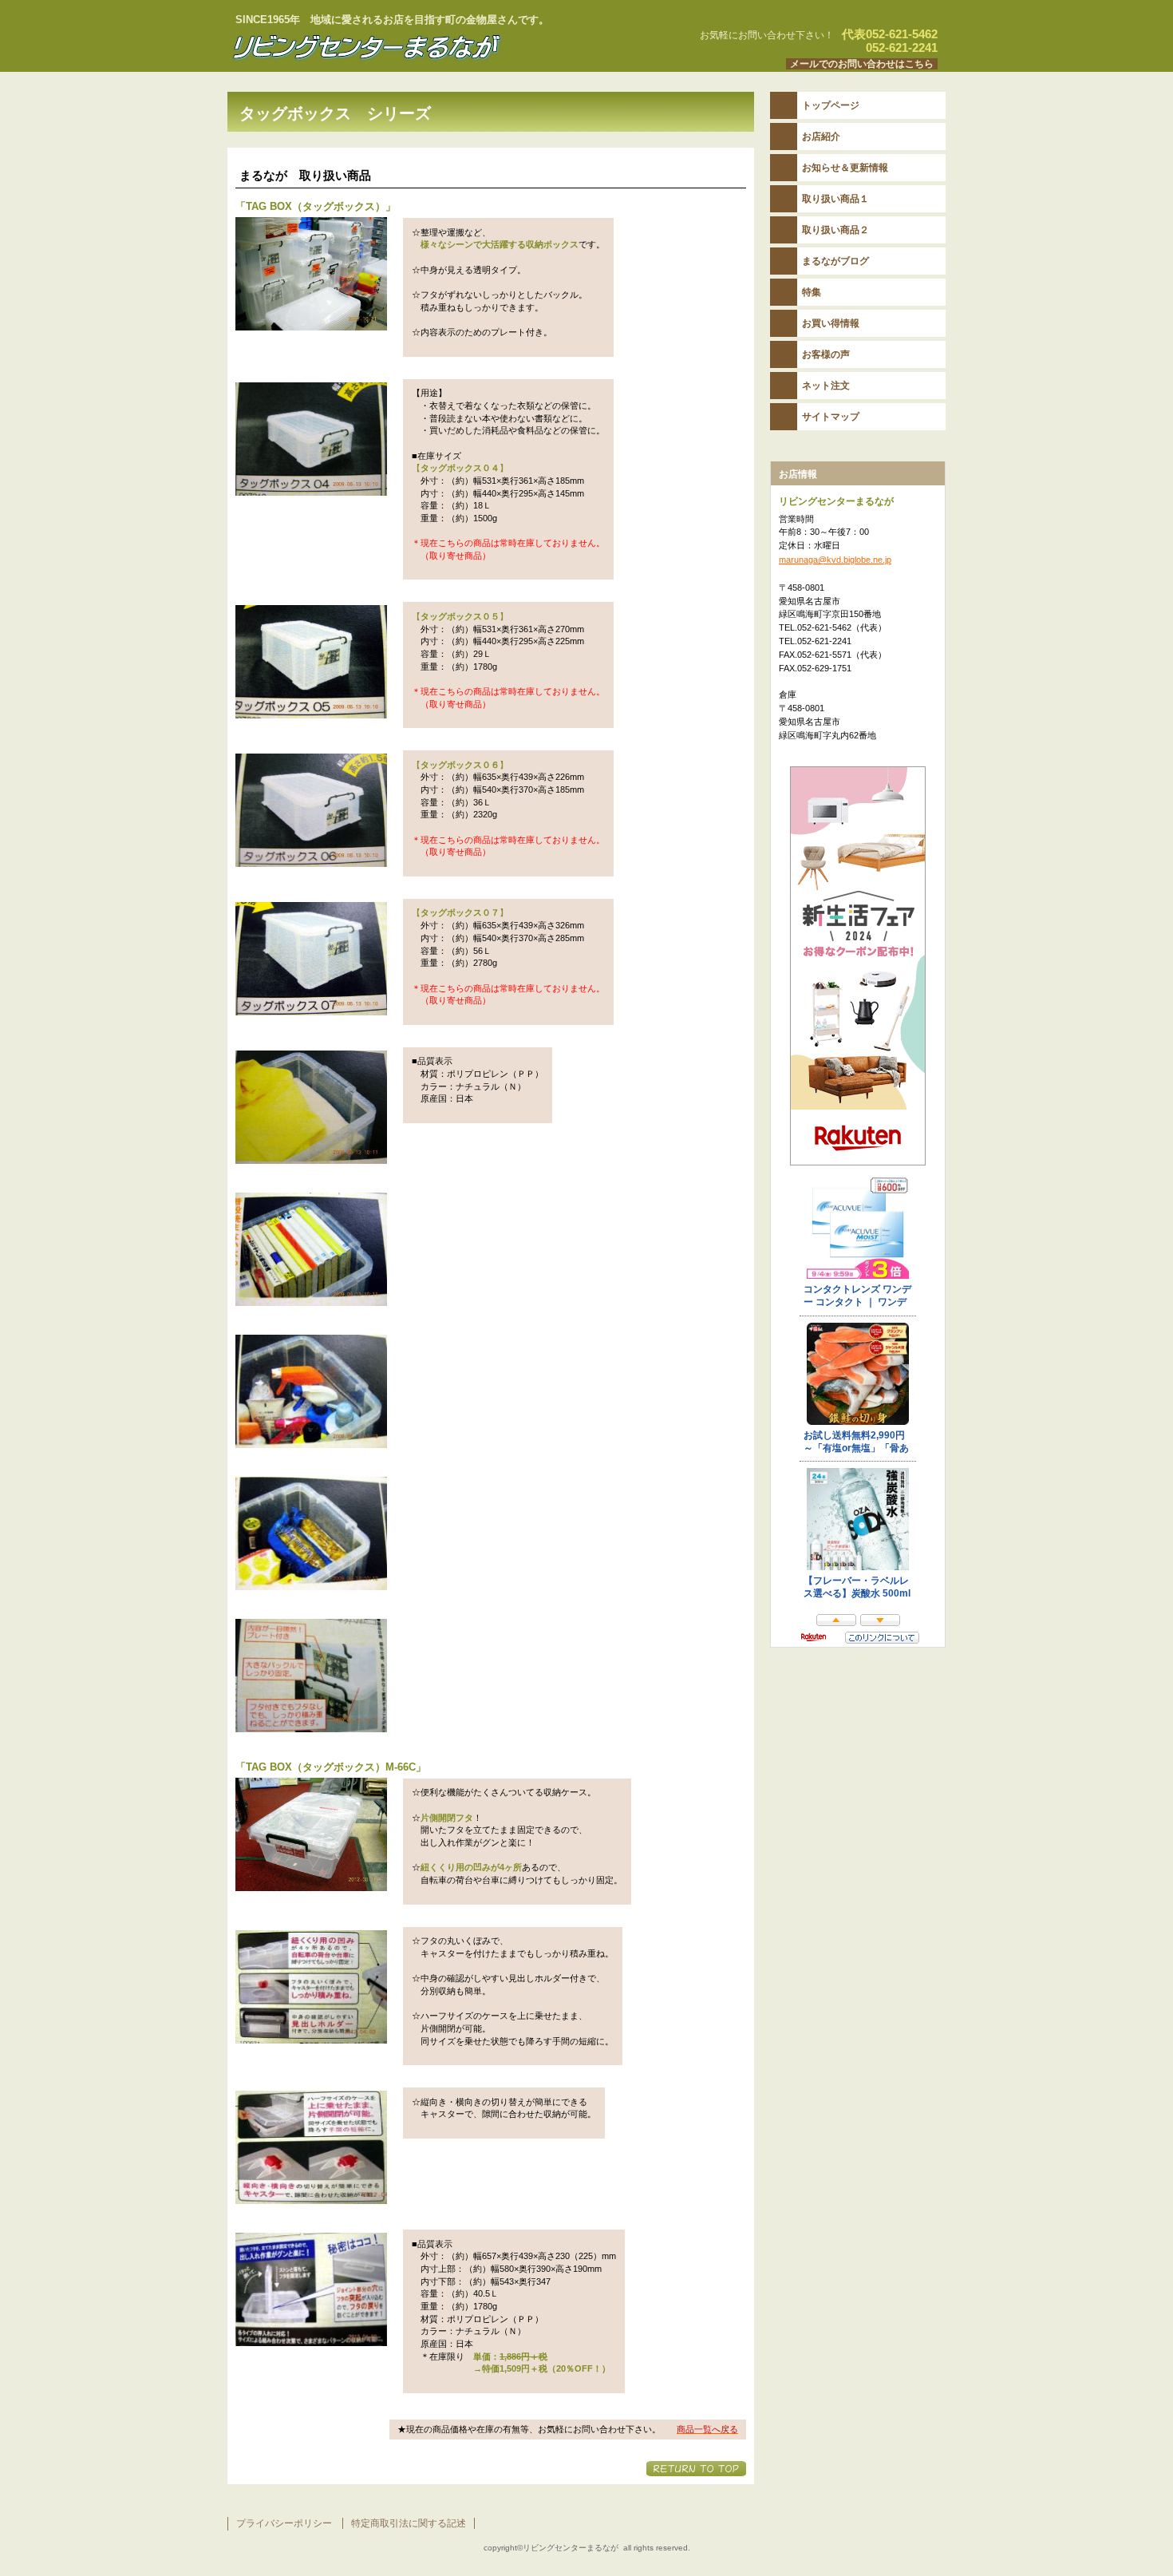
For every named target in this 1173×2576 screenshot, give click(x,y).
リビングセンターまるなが (427, 47)
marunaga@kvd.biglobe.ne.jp (835, 560)
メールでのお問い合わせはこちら (862, 64)
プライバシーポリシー (284, 2523)
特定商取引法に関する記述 (409, 2523)
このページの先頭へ (696, 2469)
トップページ (831, 105)
